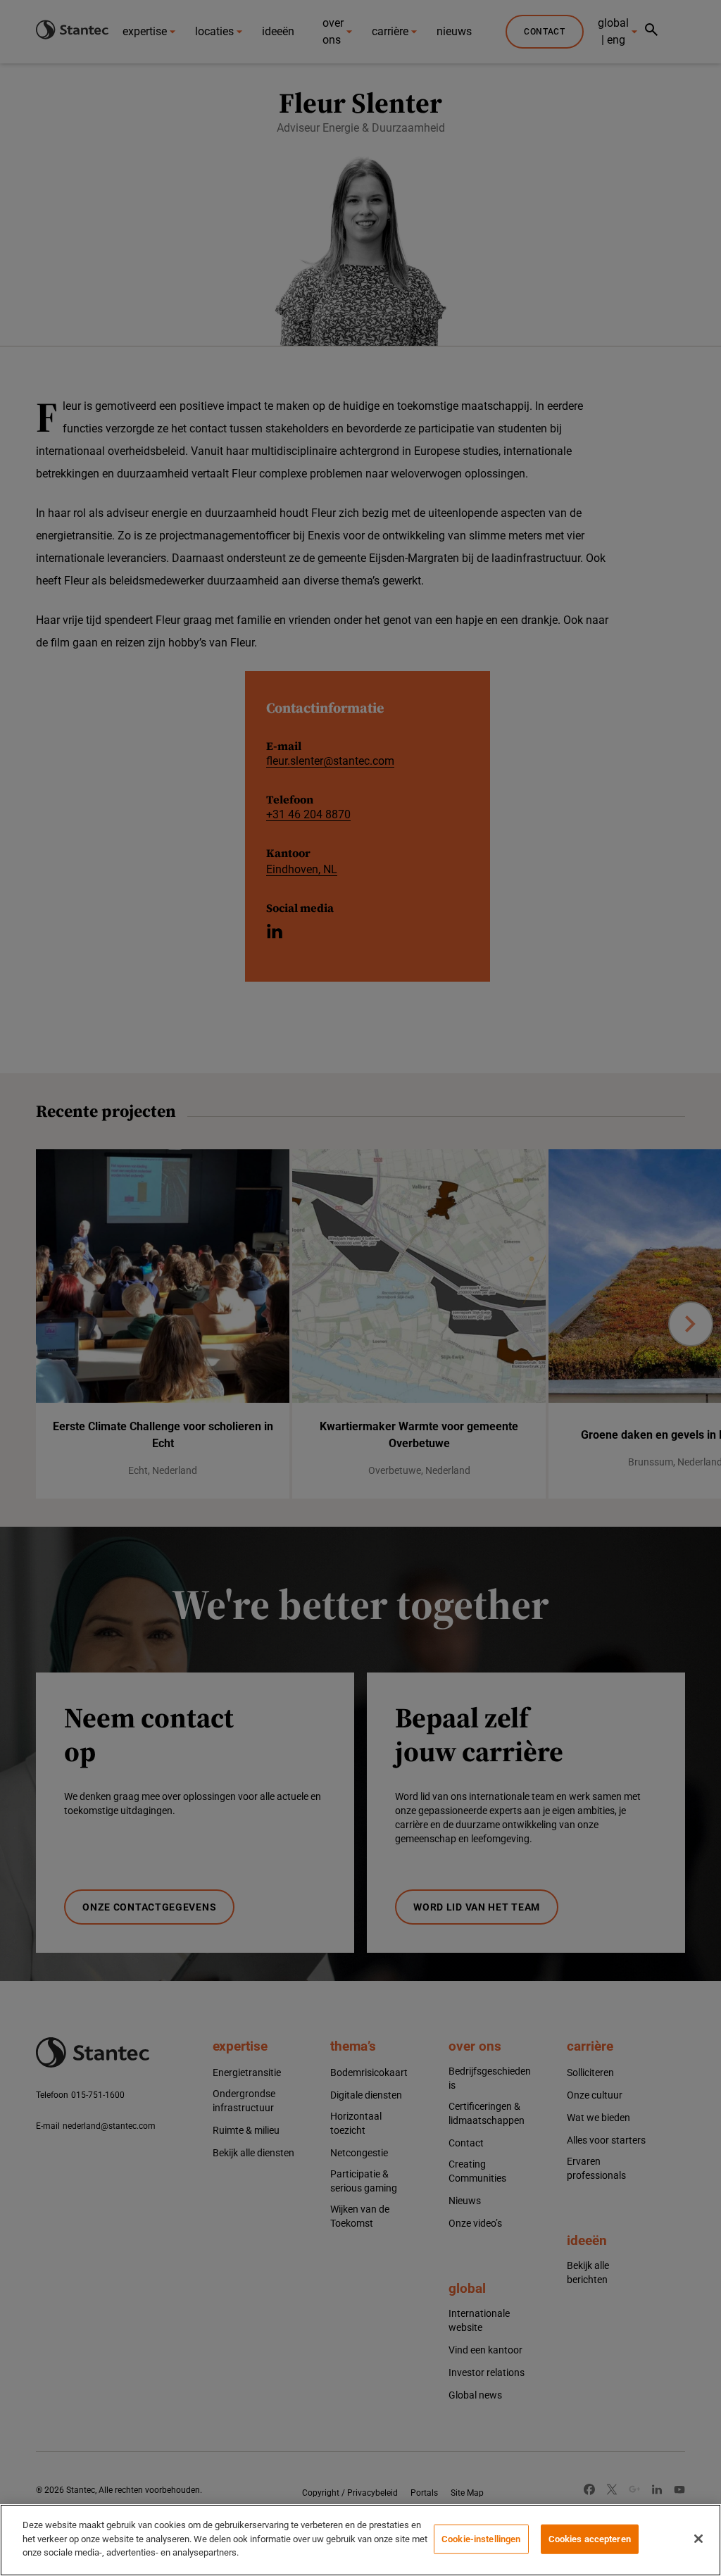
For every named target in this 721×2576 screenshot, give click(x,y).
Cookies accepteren (590, 2539)
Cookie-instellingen (481, 2539)
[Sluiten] (698, 2539)
